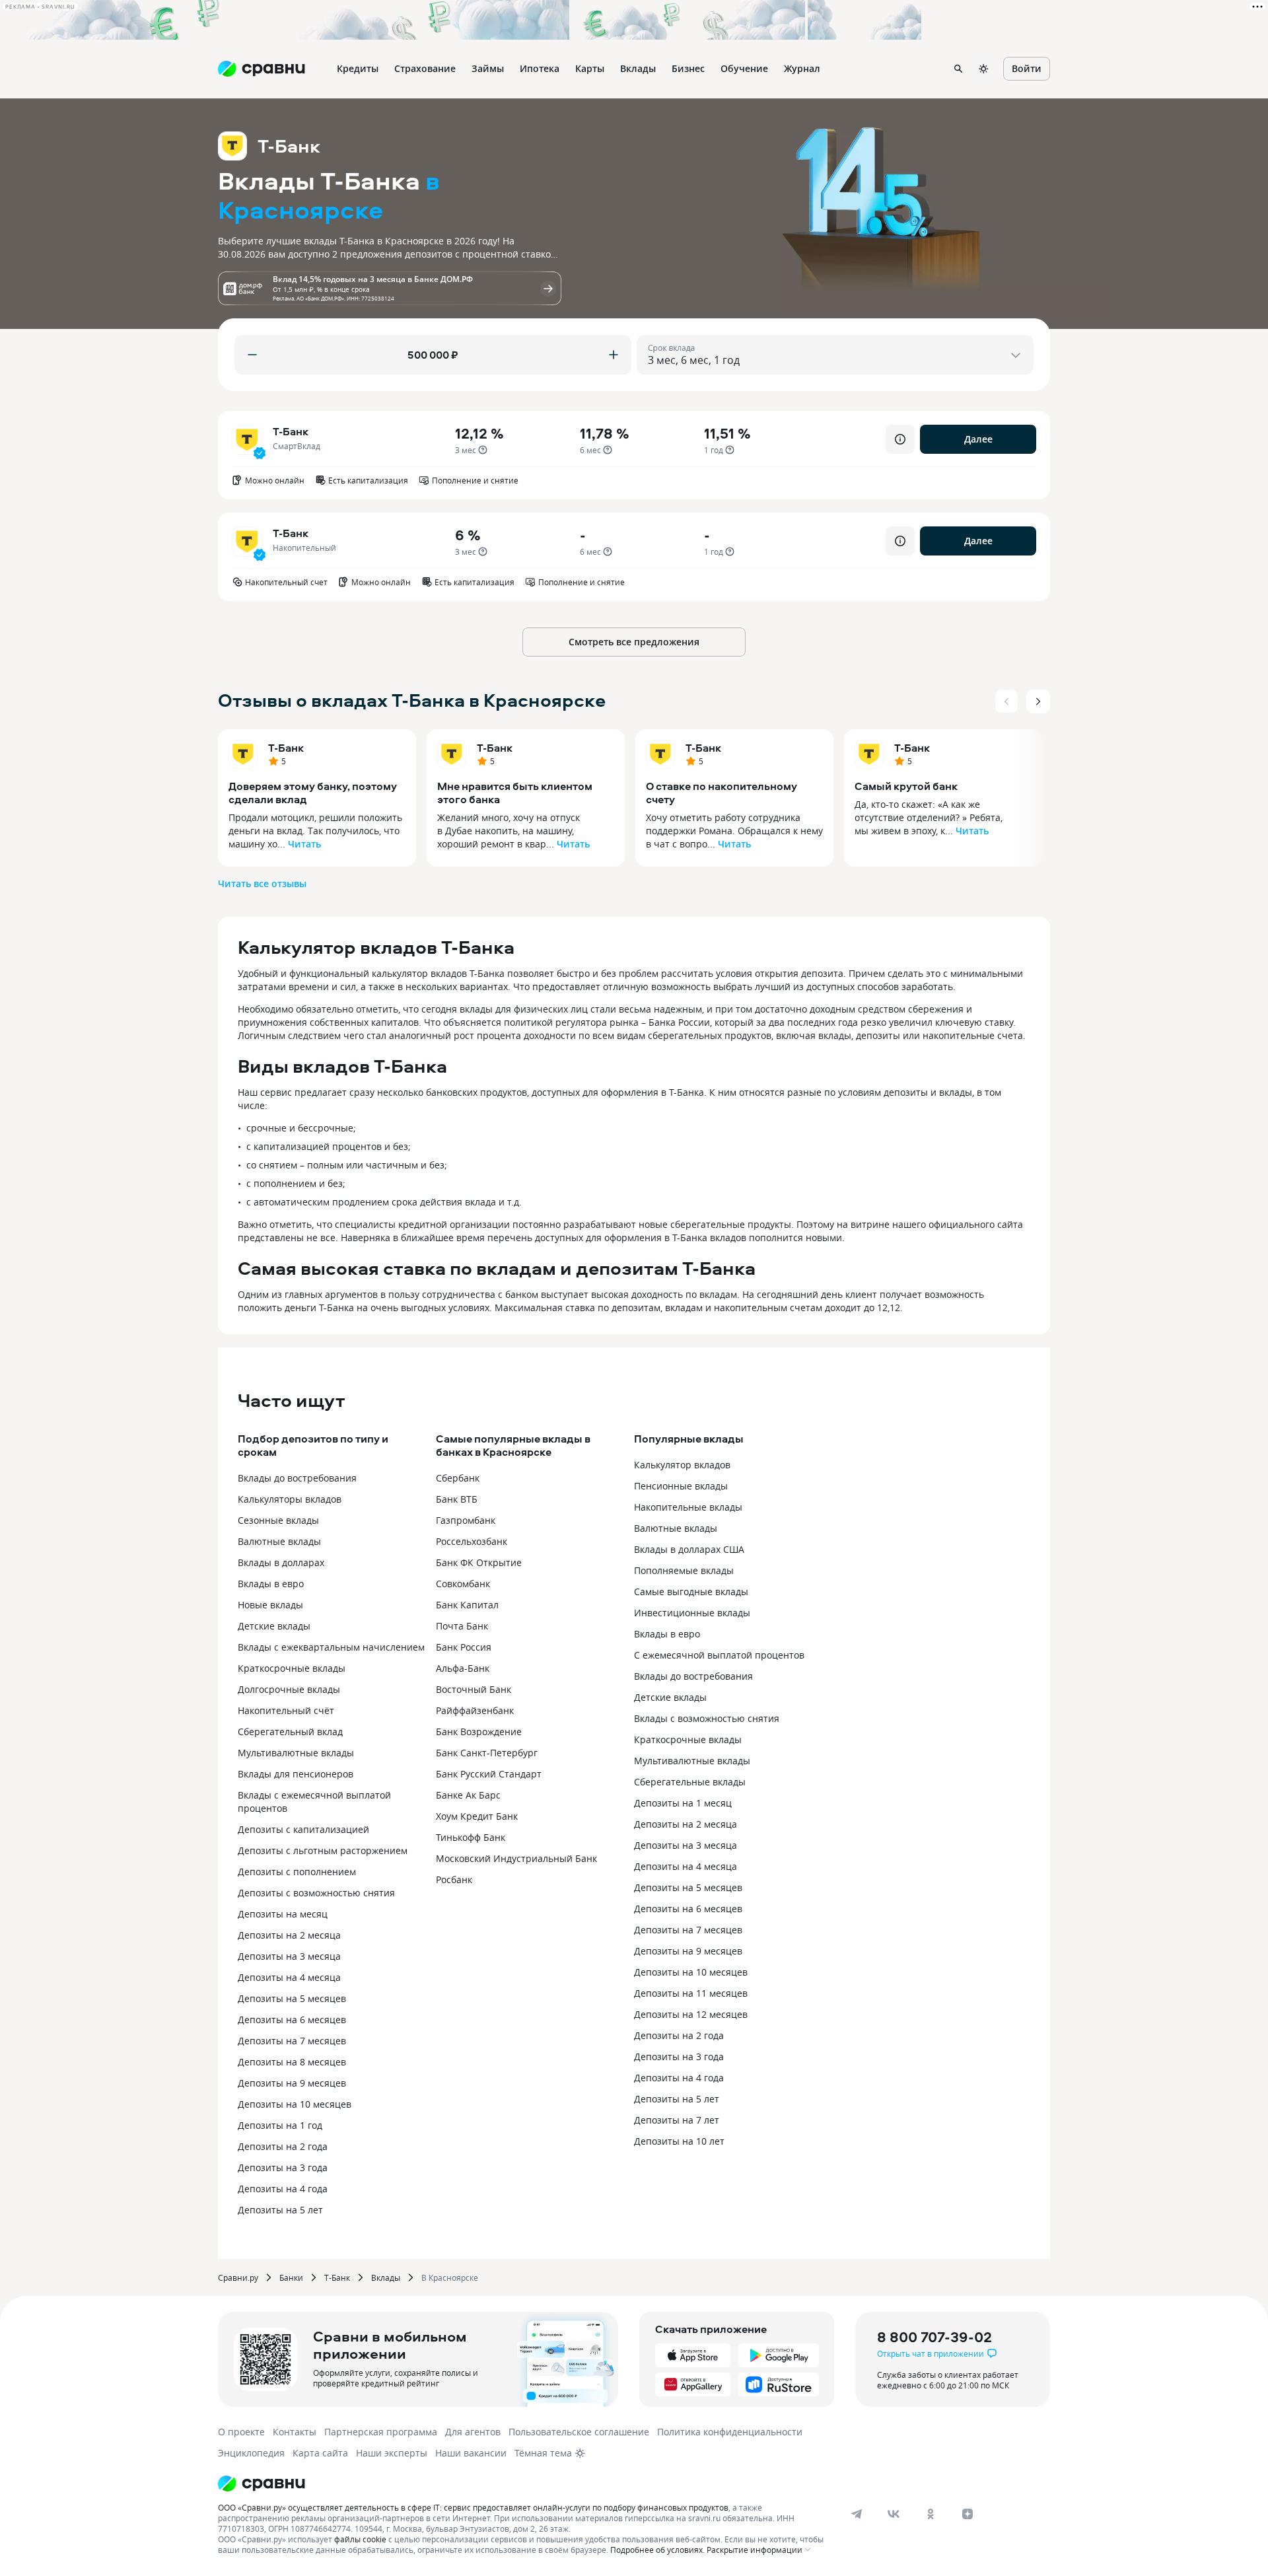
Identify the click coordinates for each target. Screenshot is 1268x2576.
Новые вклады (270, 1605)
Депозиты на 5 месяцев (292, 1998)
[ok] (931, 2514)
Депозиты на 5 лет (280, 2210)
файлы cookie (360, 2539)
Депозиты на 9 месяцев (292, 2083)
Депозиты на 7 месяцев (292, 2041)
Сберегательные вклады (690, 1782)
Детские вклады (274, 1626)
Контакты (295, 2432)
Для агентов (473, 2432)
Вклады (386, 2277)
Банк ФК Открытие (479, 1562)
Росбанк (454, 1879)
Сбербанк (458, 1478)
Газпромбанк (466, 1520)
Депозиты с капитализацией (303, 1829)
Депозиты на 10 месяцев (295, 2104)
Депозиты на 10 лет (679, 2141)
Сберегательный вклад (290, 1732)
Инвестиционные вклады (692, 1613)
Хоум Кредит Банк (477, 1816)
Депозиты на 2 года (283, 2146)
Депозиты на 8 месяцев (292, 2062)
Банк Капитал (467, 1605)
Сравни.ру (238, 2277)
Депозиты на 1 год (280, 2125)
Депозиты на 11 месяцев (691, 1993)
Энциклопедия (251, 2453)
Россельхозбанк (472, 1541)
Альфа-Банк (463, 1668)
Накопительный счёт (286, 1710)
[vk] (894, 2514)
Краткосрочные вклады (292, 1668)
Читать (304, 844)
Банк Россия (464, 1647)
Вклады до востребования (297, 1478)
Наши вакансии (471, 2453)
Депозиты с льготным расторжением (323, 1850)
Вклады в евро (271, 1584)
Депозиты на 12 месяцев (691, 2014)
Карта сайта (320, 2453)
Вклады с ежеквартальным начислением (331, 1647)
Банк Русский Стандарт (489, 1774)
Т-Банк (286, 748)
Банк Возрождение (479, 1732)
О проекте (241, 2432)
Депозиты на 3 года (283, 2167)
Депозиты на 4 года (283, 2189)
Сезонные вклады (278, 1520)
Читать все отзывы (262, 883)
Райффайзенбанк (475, 1710)
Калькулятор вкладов (682, 1465)
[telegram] (857, 2514)
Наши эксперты (392, 2453)
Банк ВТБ (457, 1499)
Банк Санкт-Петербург (487, 1753)
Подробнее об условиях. (657, 2550)
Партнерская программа (381, 2432)
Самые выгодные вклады (691, 1592)
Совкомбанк (463, 1584)
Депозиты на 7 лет (677, 2120)
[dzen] (968, 2514)
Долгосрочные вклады (289, 1689)
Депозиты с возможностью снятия (316, 1893)
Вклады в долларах (281, 1562)
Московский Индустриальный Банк (516, 1858)
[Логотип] (523, 2484)
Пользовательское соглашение (579, 2432)
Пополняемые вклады (684, 1570)
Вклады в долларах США (689, 1549)
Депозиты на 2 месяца (289, 1935)
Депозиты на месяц (283, 1914)
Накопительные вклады (688, 1507)
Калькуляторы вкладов (290, 1499)
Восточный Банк (474, 1689)
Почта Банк (462, 1626)
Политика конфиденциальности (730, 2432)
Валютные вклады (279, 1541)
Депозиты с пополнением (297, 1872)
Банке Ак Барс (468, 1795)
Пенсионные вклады (681, 1486)
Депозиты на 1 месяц (683, 1803)
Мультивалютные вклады (296, 1753)
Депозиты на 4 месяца (289, 1977)
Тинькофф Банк (471, 1837)
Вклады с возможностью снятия (707, 1718)
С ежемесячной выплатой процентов (719, 1655)
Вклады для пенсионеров (296, 1774)
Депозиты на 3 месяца (289, 1956)
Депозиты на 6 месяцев (292, 2020)
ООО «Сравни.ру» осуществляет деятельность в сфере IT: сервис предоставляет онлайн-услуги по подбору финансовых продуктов (473, 2507)
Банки (291, 2277)
